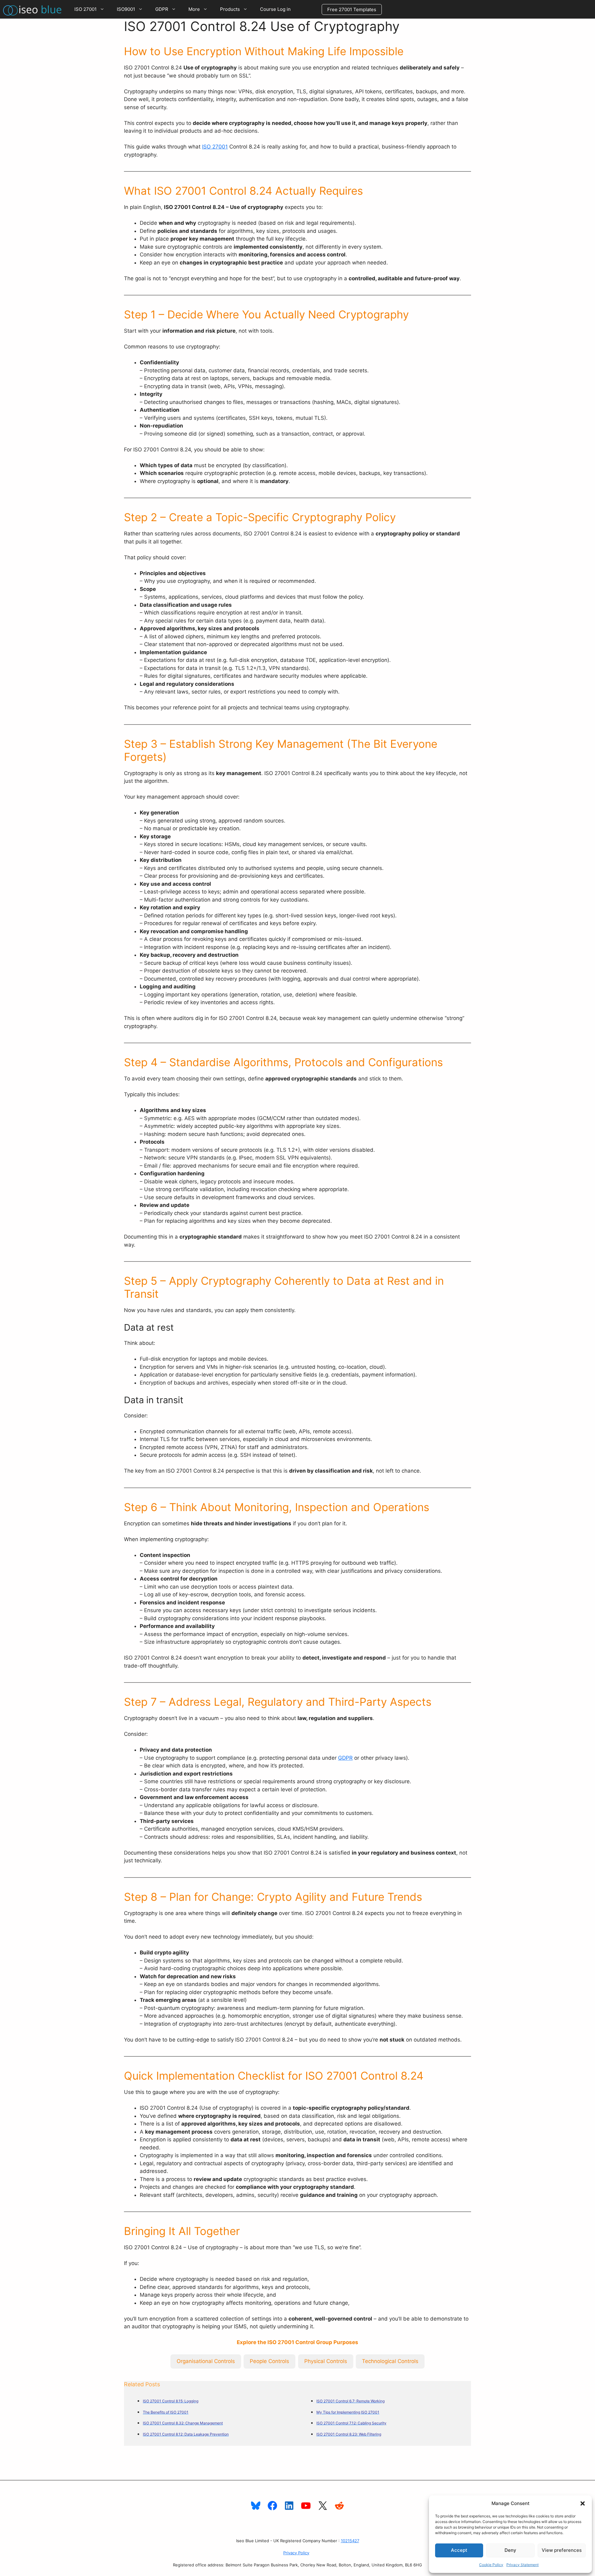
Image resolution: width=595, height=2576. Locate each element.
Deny (510, 2550)
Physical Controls (326, 2361)
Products (230, 9)
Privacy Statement (522, 2565)
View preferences (562, 2550)
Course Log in (275, 9)
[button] (583, 2503)
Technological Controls (390, 2361)
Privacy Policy (296, 2553)
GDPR (162, 9)
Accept (459, 2550)
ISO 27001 (86, 9)
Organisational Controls (206, 2361)
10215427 (350, 2541)
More (194, 9)
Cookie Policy (491, 2565)
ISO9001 (126, 9)
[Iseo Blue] (34, 9)
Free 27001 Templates (352, 9)
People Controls (269, 2361)
